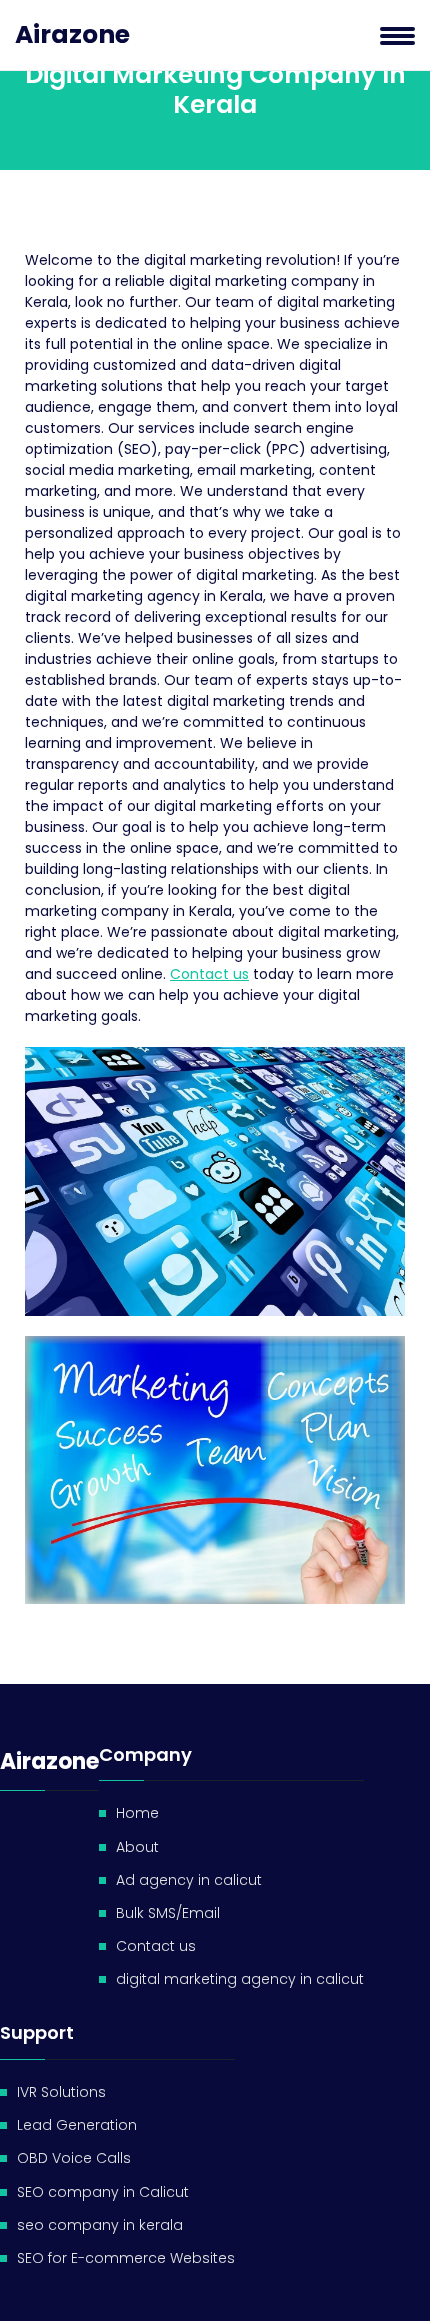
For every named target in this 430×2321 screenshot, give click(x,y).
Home (137, 1813)
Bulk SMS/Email (168, 1913)
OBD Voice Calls (74, 2158)
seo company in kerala (100, 2225)
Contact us (209, 974)
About (137, 1847)
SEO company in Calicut (103, 2192)
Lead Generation (77, 2125)
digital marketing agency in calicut (240, 1979)
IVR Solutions (61, 2092)
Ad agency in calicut (189, 1880)
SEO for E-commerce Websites (126, 2258)
